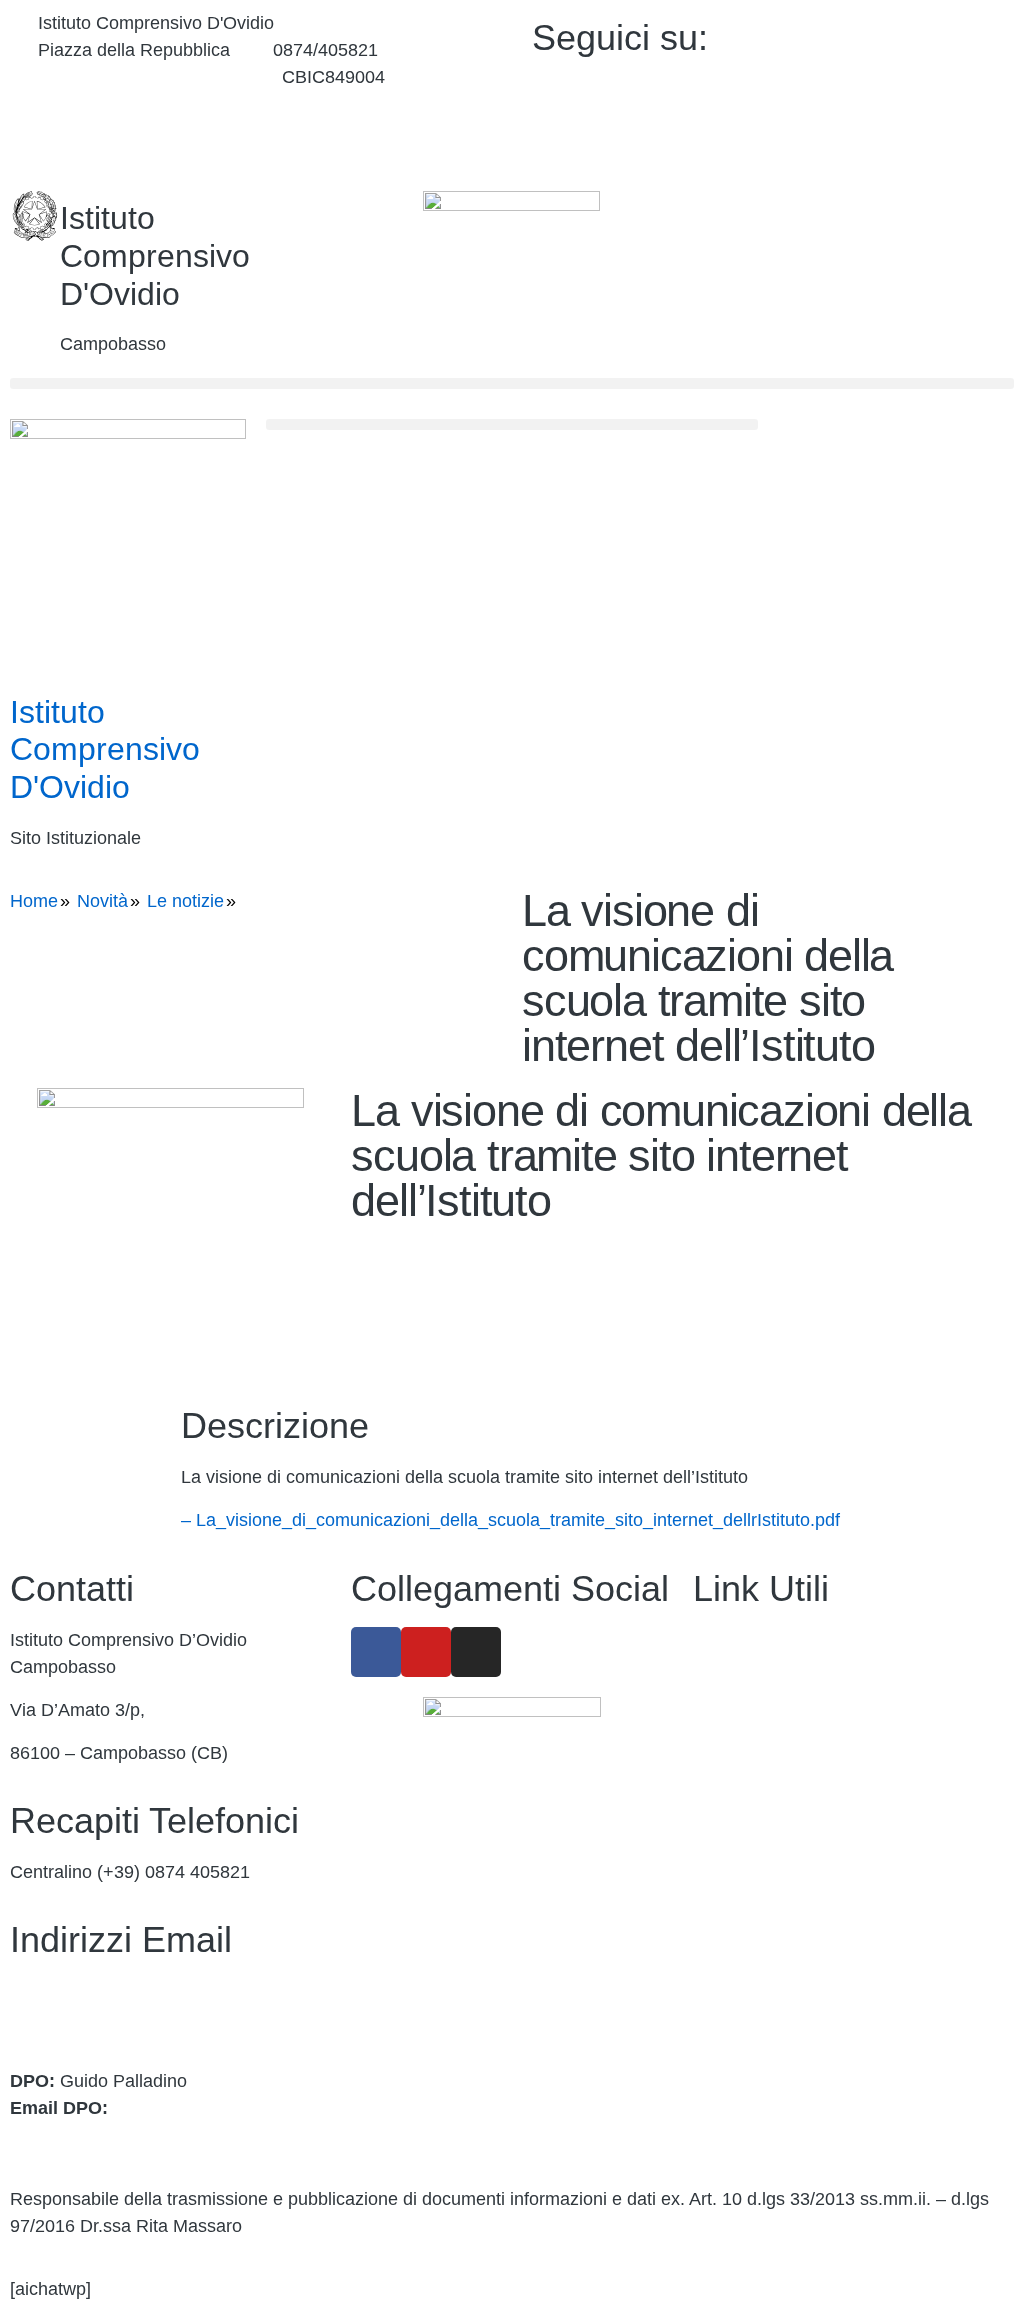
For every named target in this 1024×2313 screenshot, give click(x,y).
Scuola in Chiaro (759, 1855)
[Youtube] (891, 80)
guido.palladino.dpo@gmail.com (138, 2135)
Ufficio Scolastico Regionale (804, 1812)
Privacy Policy (749, 1942)
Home (34, 901)
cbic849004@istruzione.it (138, 77)
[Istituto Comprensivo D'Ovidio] (35, 216)
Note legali (735, 2028)
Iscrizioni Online (756, 1769)
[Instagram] (891, 127)
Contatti (724, 1683)
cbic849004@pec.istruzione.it (127, 2018)
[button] (512, 383)
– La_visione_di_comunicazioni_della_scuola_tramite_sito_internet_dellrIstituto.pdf (510, 1520)
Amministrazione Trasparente (810, 1640)
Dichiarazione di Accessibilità (808, 1985)
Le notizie (185, 901)
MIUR (716, 1726)
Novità (102, 901)
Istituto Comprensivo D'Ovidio (155, 256)
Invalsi (718, 1899)
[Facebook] (891, 33)
